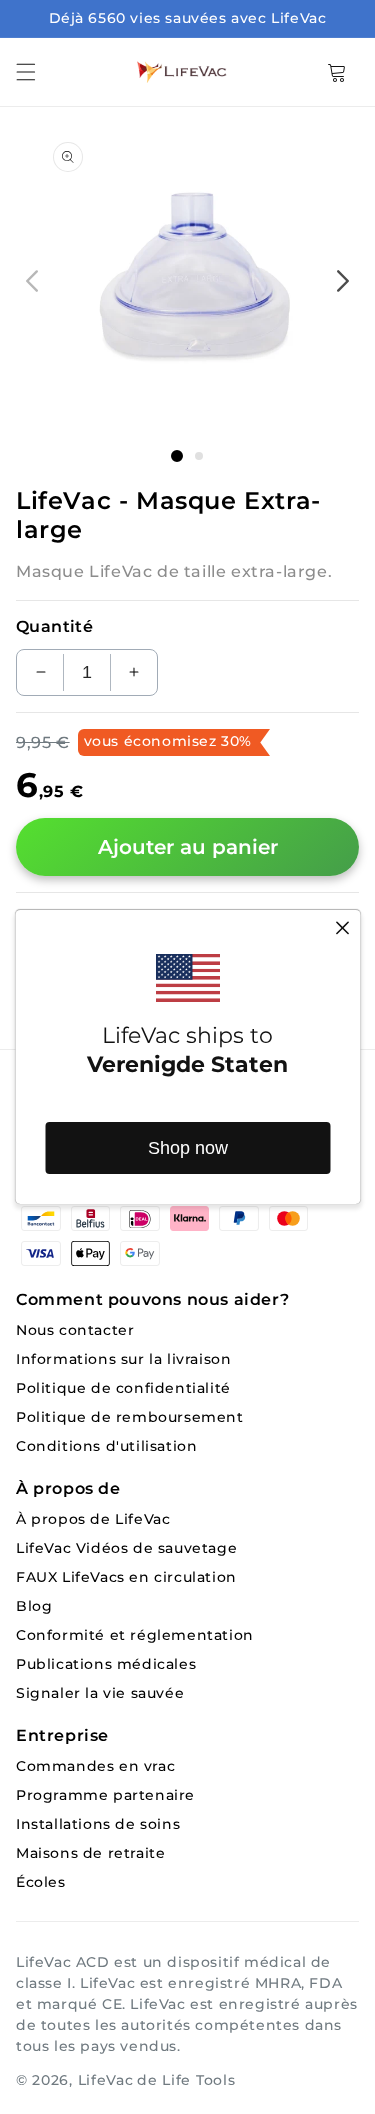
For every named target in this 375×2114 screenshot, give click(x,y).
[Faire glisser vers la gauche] (32, 281)
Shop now (188, 1148)
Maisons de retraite (90, 1853)
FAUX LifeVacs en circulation (126, 1577)
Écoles (41, 1882)
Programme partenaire (105, 1795)
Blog (34, 1606)
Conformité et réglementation (135, 1635)
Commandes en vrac (95, 1766)
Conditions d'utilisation (106, 1446)
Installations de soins (98, 1824)
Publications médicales (106, 1664)
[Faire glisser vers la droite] (343, 281)
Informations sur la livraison (123, 1359)
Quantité (54, 626)
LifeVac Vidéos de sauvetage (126, 1548)
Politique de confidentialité (123, 1388)
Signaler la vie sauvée (100, 1693)
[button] (26, 72)
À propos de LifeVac (93, 1519)
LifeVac (106, 2080)
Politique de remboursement (130, 1417)
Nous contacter (75, 1330)
